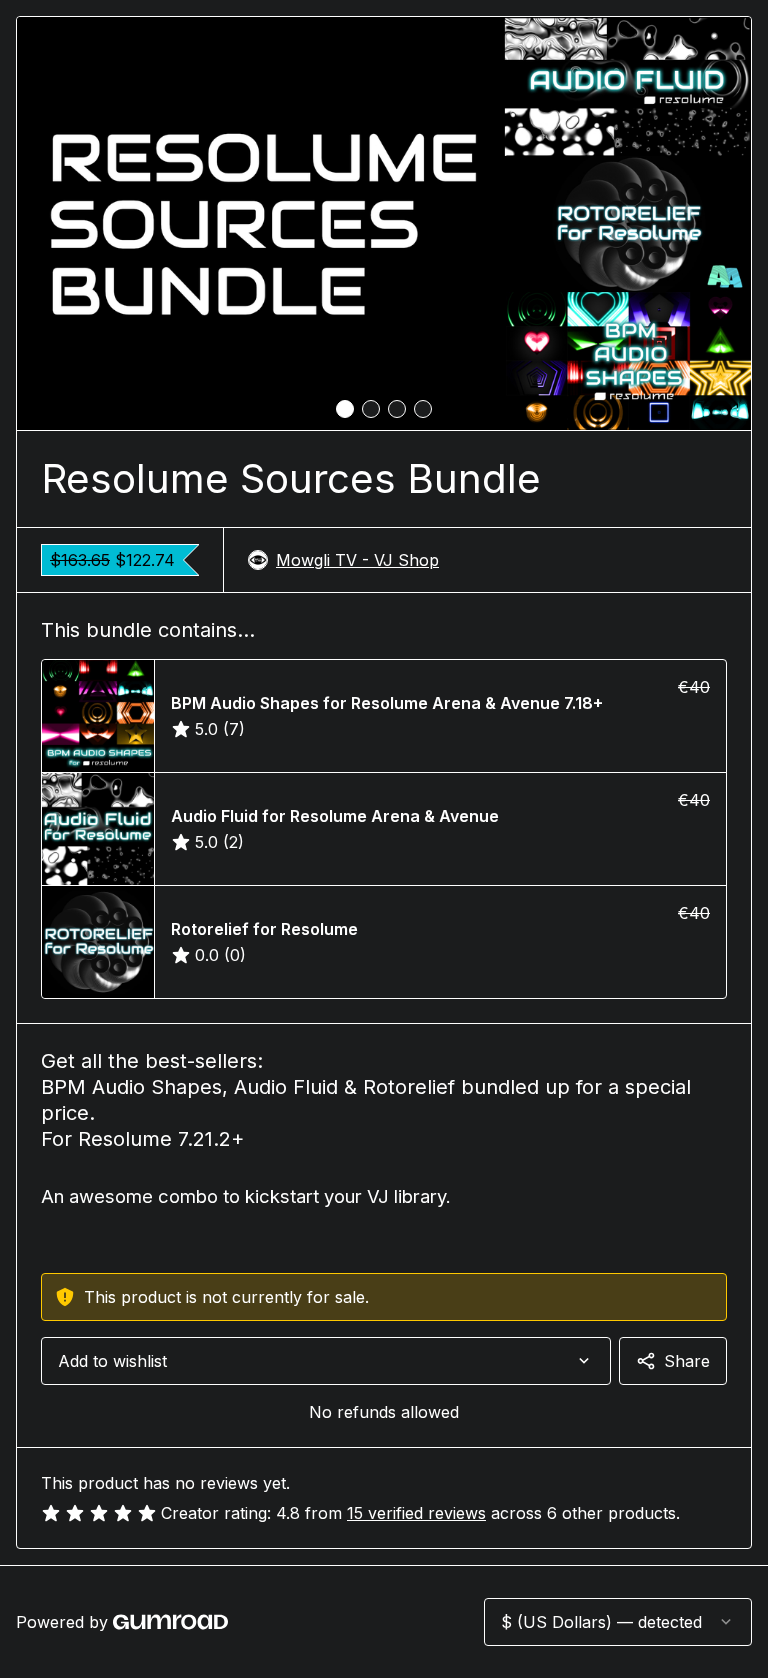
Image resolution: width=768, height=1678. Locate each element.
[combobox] (326, 1361)
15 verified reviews (416, 1513)
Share (687, 1361)
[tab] (345, 409)
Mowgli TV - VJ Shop (357, 560)
